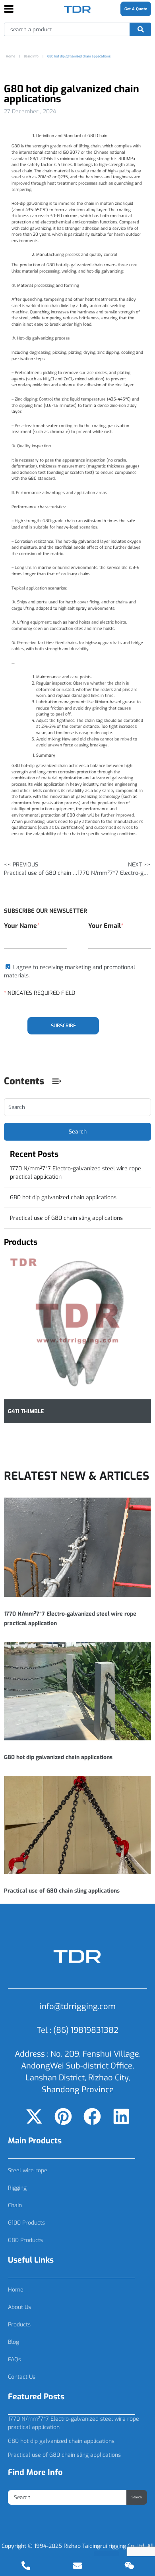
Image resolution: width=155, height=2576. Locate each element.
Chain (15, 2205)
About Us (19, 2307)
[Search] (140, 29)
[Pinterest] (63, 2116)
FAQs (15, 2359)
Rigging (17, 2188)
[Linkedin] (121, 2116)
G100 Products (26, 2223)
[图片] (129, 2566)
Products (19, 2325)
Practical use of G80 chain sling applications (66, 1218)
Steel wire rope (28, 2171)
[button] (57, 1081)
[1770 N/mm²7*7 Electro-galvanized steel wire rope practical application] (77, 1547)
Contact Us (22, 2377)
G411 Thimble (26, 1411)
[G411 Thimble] (78, 1326)
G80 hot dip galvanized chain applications (63, 1197)
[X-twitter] (34, 2116)
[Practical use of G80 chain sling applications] (77, 1825)
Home (16, 2290)
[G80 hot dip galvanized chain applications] (77, 1691)
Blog (14, 2342)
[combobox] (67, 29)
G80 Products (25, 2240)
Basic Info (31, 56)
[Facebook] (92, 2116)
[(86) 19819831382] (26, 2566)
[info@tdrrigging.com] (77, 2566)
